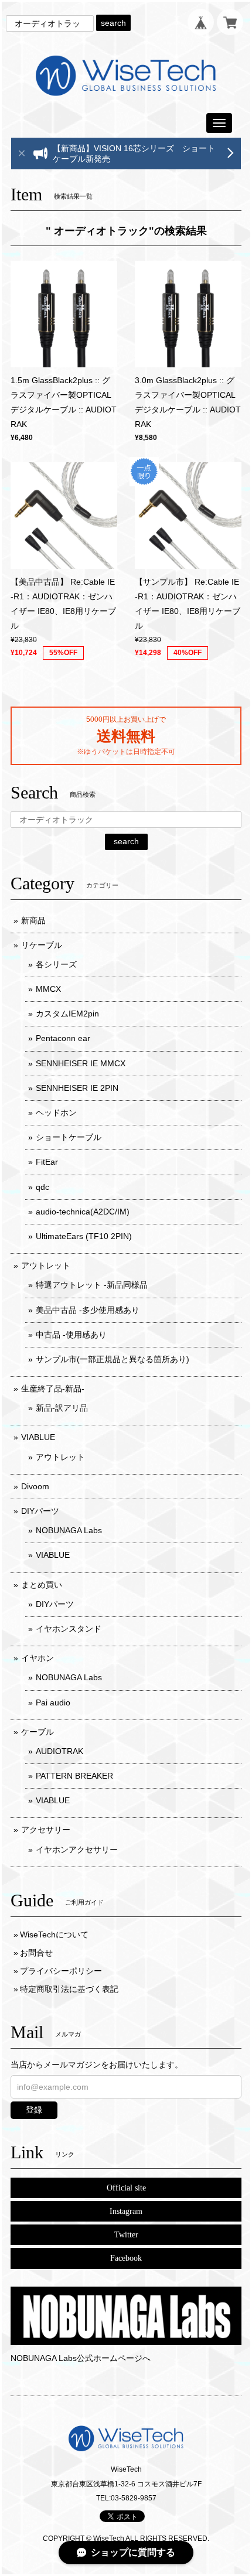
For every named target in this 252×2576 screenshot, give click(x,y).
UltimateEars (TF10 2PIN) (84, 1236)
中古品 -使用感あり (71, 1335)
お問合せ (36, 1953)
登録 (34, 2110)
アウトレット (46, 1265)
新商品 (33, 920)
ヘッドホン (56, 1113)
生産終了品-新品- (53, 1388)
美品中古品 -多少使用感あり (88, 1310)
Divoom (35, 1486)
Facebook (126, 2258)
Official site (126, 2188)
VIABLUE (38, 1437)
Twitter (126, 2235)
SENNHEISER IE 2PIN (77, 1088)
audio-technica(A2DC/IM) (83, 1212)
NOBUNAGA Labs (69, 1530)
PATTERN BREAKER (74, 1776)
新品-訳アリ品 (62, 1408)
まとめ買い (42, 1585)
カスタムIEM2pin (67, 1014)
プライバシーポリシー (61, 1971)
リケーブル (42, 945)
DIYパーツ (40, 1511)
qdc (42, 1187)
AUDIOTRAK (59, 1751)
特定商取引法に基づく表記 (69, 1989)
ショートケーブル (69, 1137)
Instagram (126, 2211)
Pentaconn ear (63, 1038)
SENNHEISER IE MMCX (81, 1063)
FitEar (47, 1162)
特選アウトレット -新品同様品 (92, 1285)
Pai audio (53, 1702)
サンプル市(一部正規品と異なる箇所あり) (113, 1359)
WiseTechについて (54, 1934)
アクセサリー (46, 1830)
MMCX (48, 989)
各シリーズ (56, 964)
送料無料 (126, 736)
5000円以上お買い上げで (126, 719)
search (113, 23)
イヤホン (38, 1658)
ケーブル (38, 1732)
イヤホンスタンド (69, 1629)
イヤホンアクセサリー (77, 1850)
